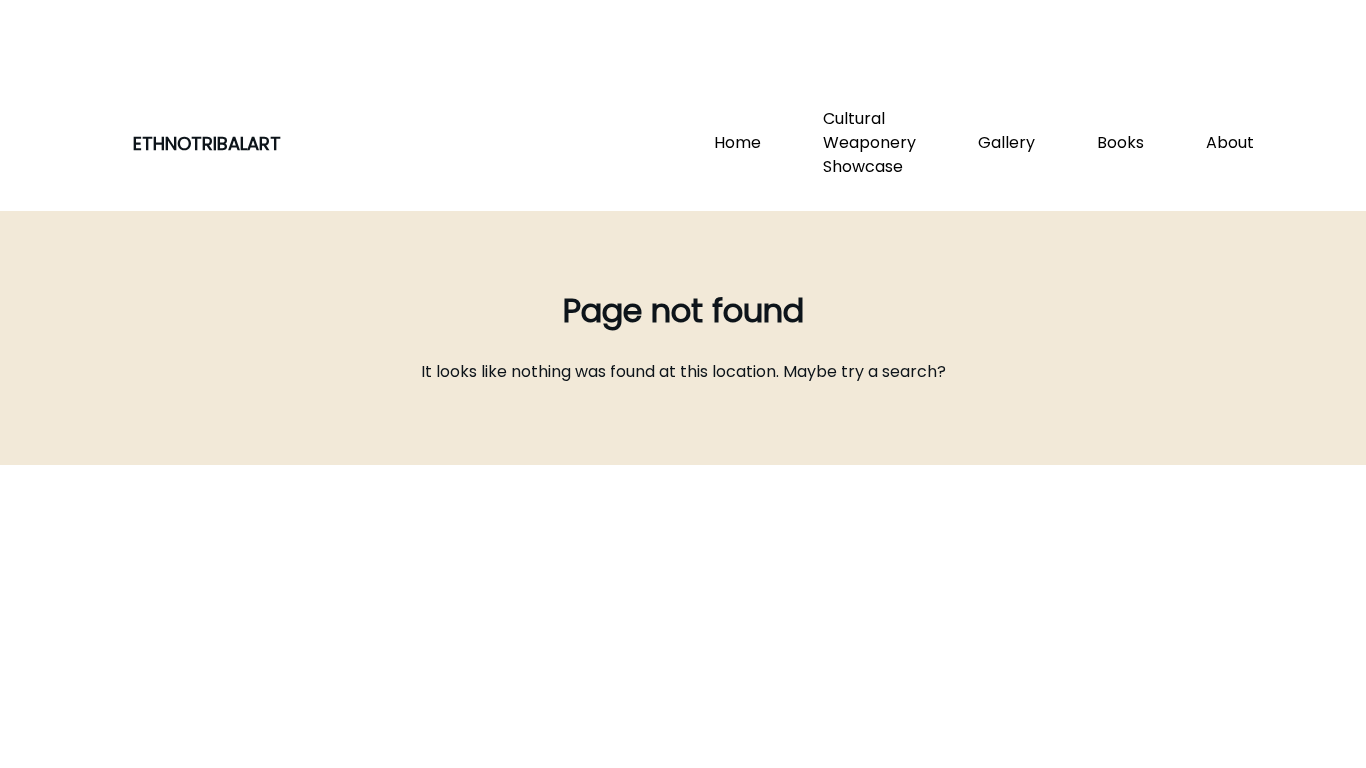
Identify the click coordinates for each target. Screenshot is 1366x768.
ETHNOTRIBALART (207, 143)
